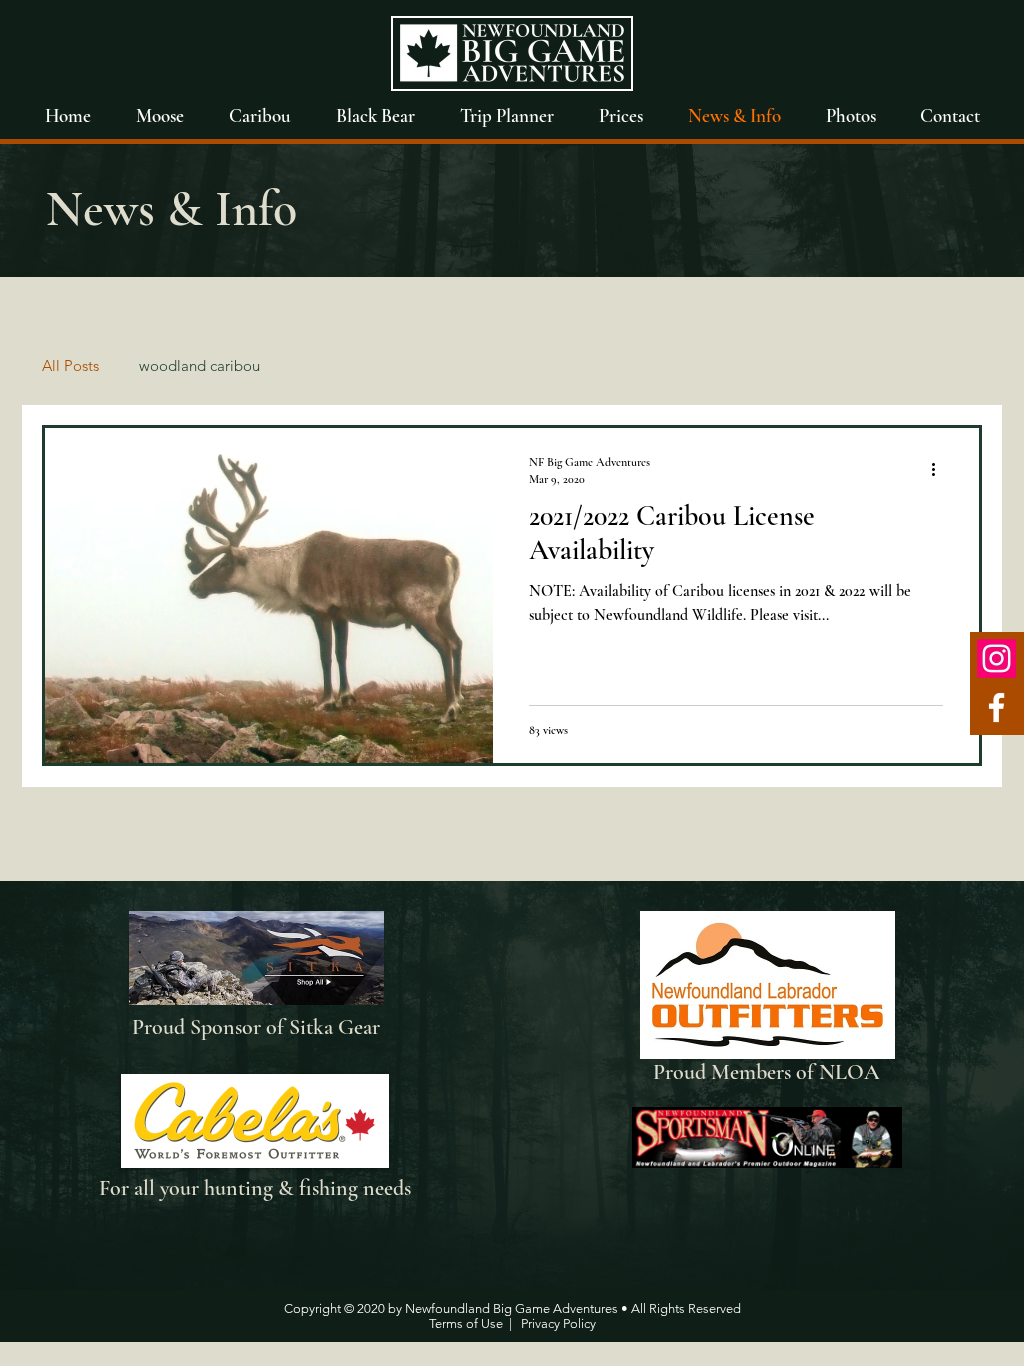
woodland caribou (199, 365)
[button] (850, 115)
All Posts (70, 365)
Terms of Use (466, 1323)
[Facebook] (996, 707)
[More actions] (940, 469)
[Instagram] (996, 658)
